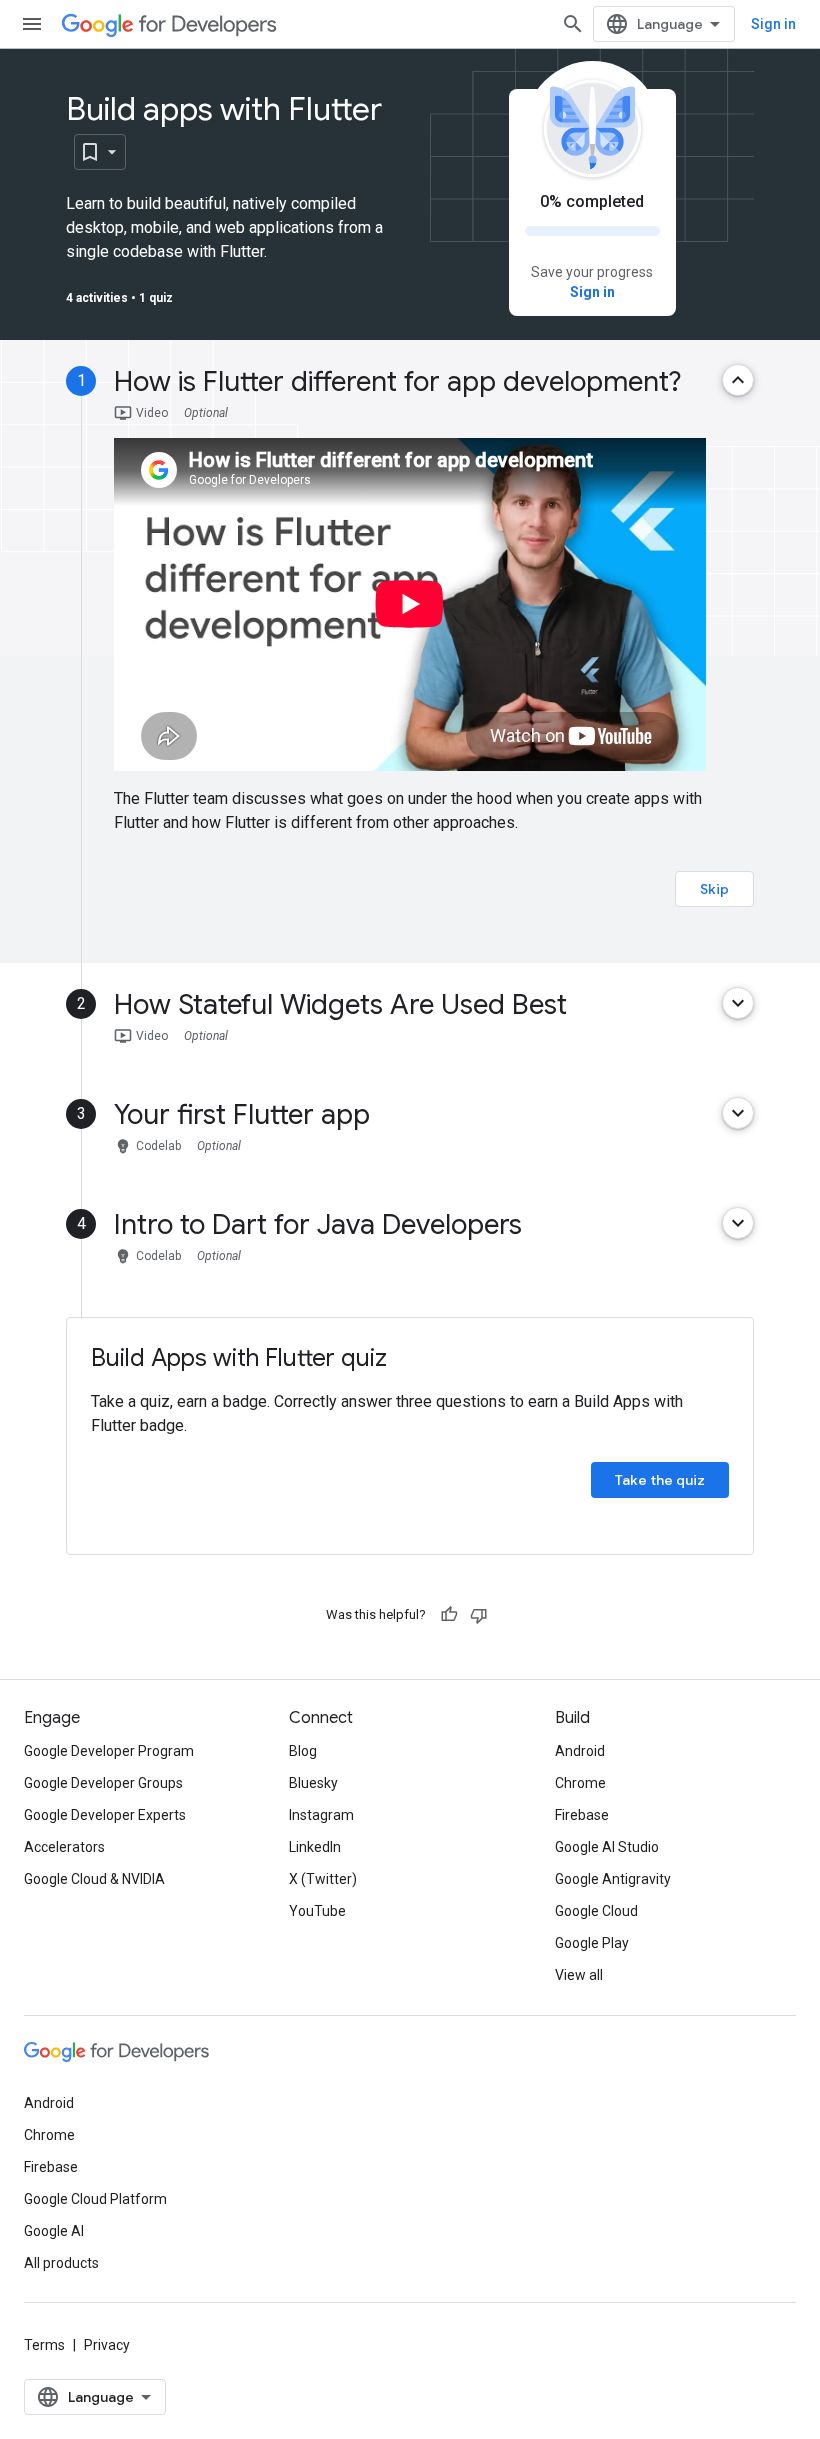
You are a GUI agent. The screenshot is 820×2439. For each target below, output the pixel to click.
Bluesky (313, 1783)
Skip (714, 889)
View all (579, 1975)
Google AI (54, 2231)
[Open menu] (32, 24)
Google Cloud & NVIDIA (94, 1879)
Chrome (580, 1783)
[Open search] (573, 24)
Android (580, 1751)
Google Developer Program (109, 1751)
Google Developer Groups (103, 1783)
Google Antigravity (613, 1879)
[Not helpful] (479, 1615)
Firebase (582, 1815)
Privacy (107, 2345)
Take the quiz (660, 1480)
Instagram (321, 1815)
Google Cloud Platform (95, 2199)
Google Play (592, 1943)
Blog (303, 1751)
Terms (44, 2345)
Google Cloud (596, 1911)
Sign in (773, 24)
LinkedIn (315, 1847)
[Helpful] (449, 1615)
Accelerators (64, 1847)
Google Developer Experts (105, 1815)
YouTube (317, 1911)
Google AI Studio (607, 1847)
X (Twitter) (323, 1879)
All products (61, 2263)
